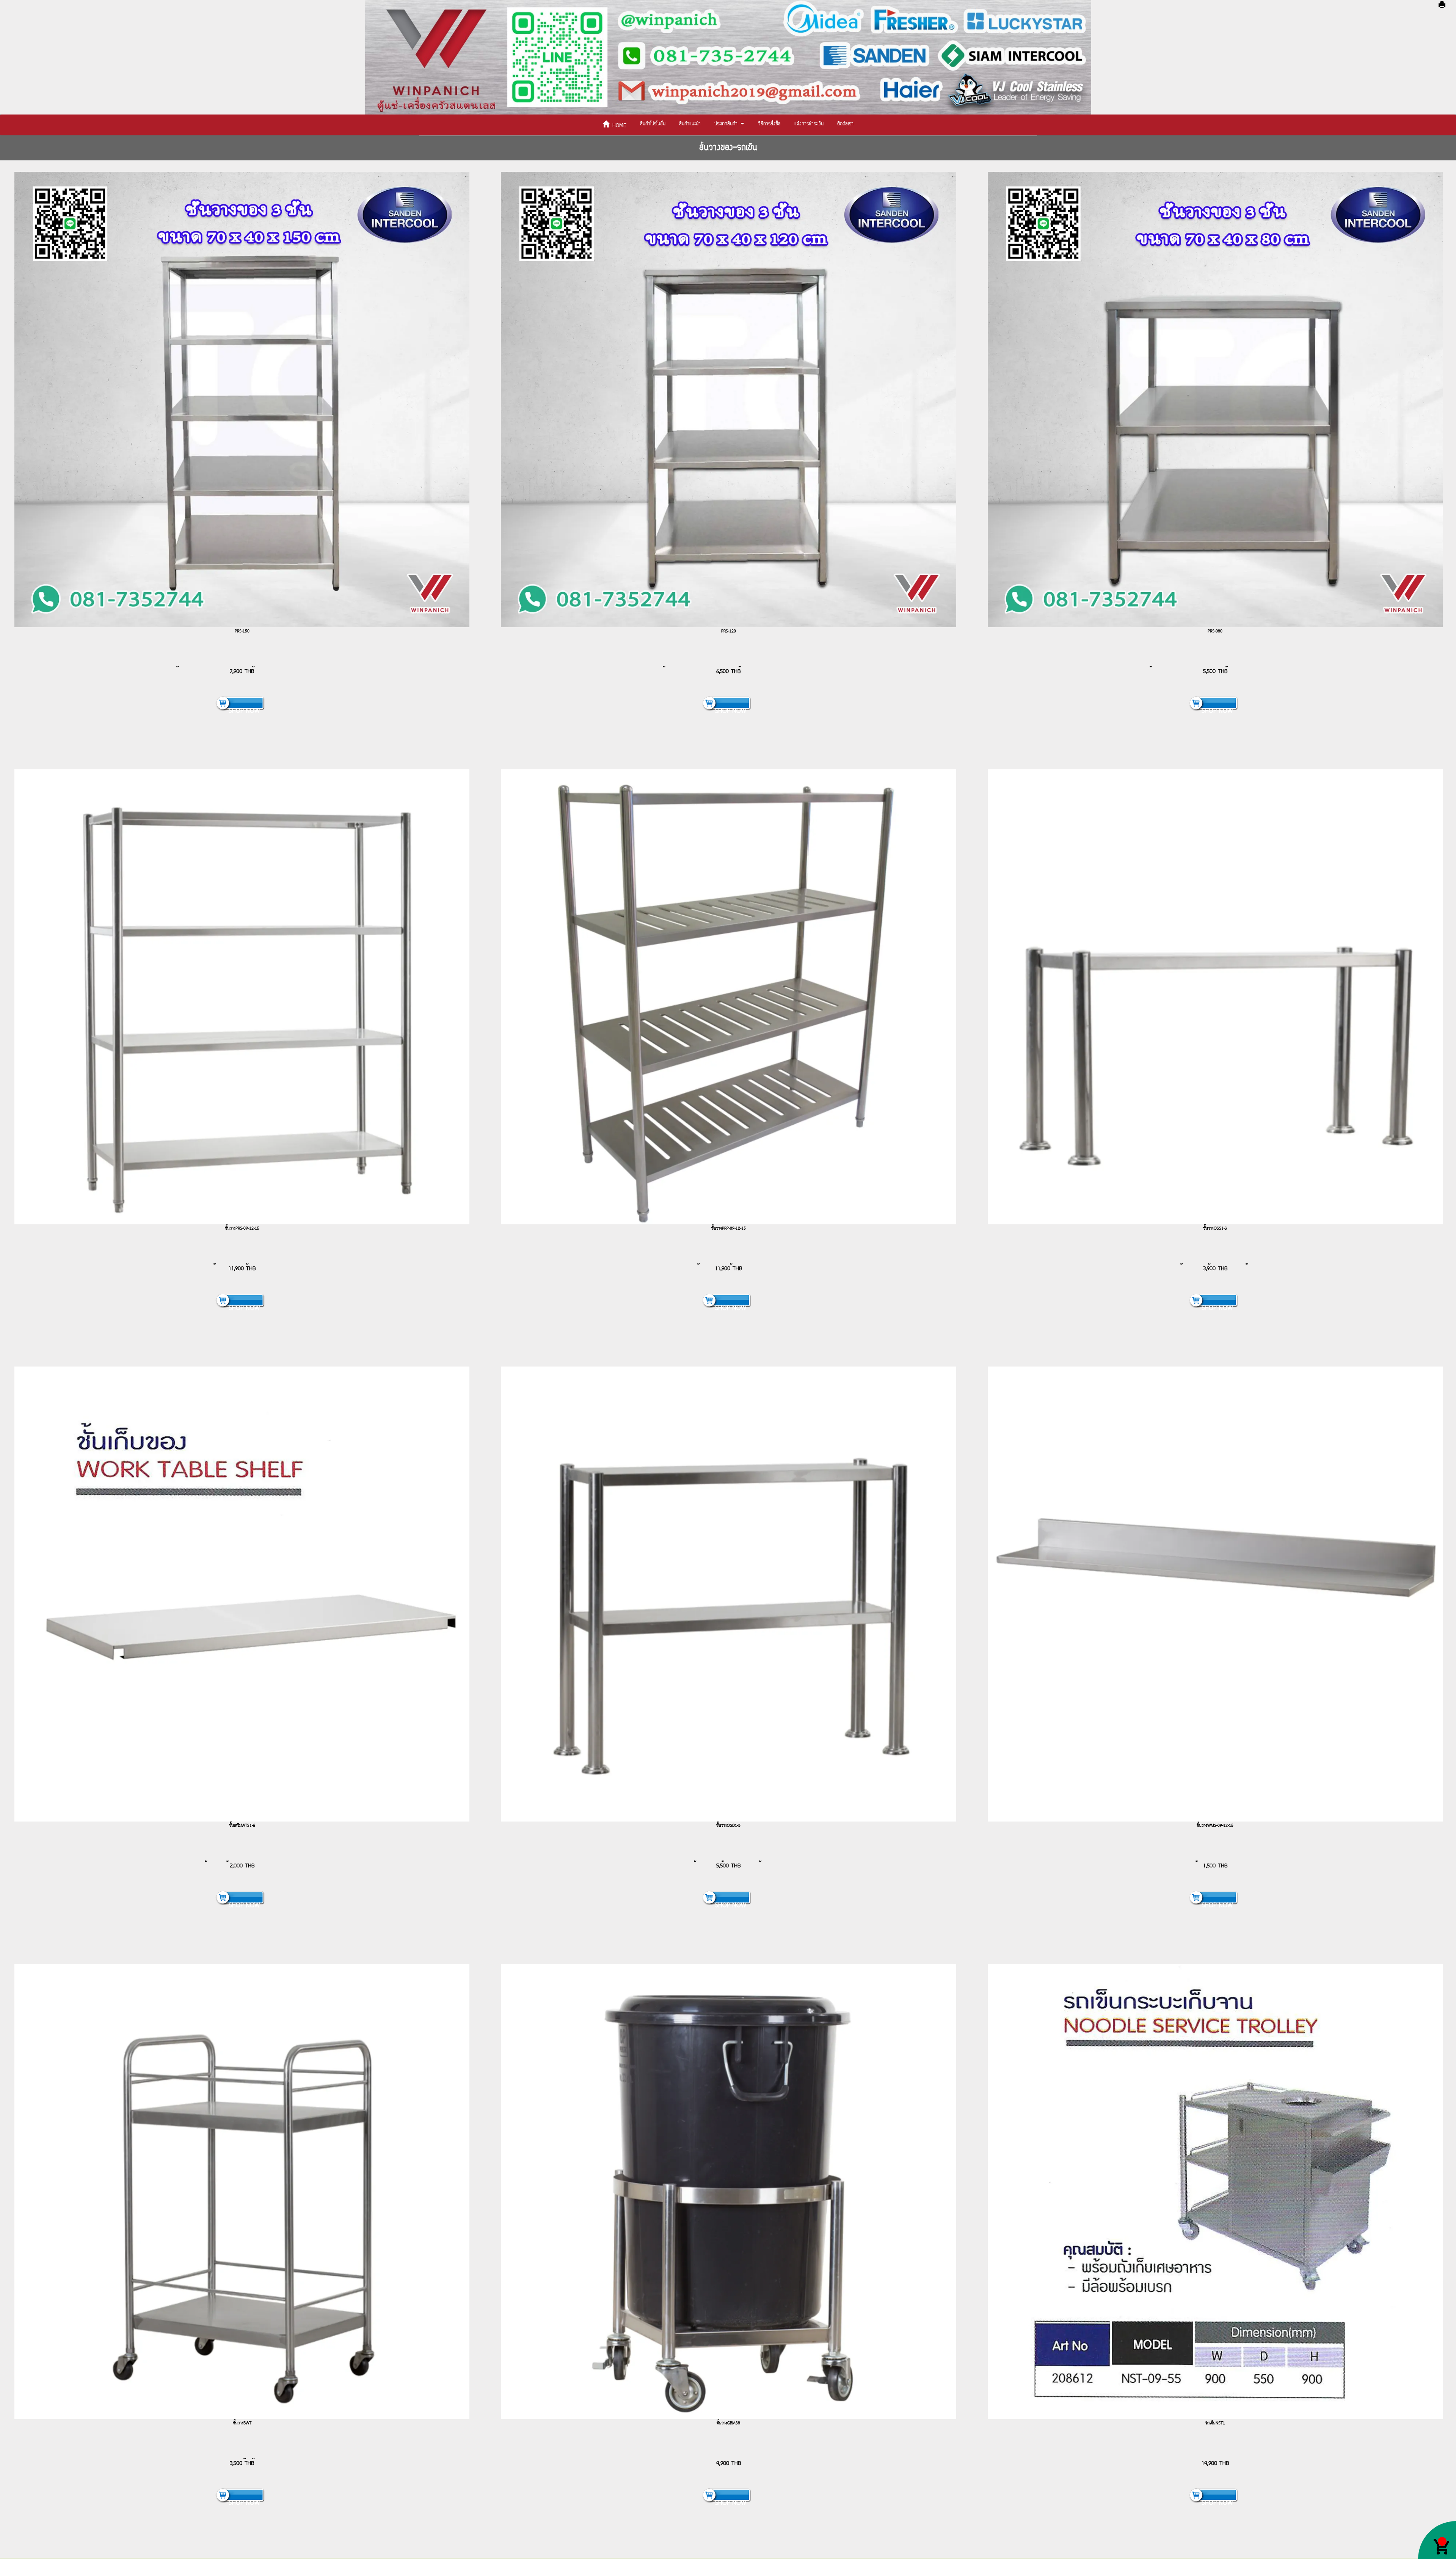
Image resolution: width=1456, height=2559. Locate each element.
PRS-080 (1215, 631)
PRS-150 (242, 631)
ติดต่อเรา (845, 124)
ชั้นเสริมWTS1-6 (242, 1826)
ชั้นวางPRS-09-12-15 (242, 1229)
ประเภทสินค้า (727, 124)
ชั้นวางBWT (242, 2423)
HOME (618, 126)
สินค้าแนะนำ (690, 124)
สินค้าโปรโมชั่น (653, 124)
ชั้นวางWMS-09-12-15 (1215, 1826)
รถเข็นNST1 (1215, 2423)
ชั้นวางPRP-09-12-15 (729, 1229)
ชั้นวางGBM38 (728, 2423)
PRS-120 (729, 631)
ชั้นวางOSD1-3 (728, 1826)
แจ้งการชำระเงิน (809, 124)
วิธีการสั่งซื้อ (769, 124)
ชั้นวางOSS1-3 (1215, 1229)
